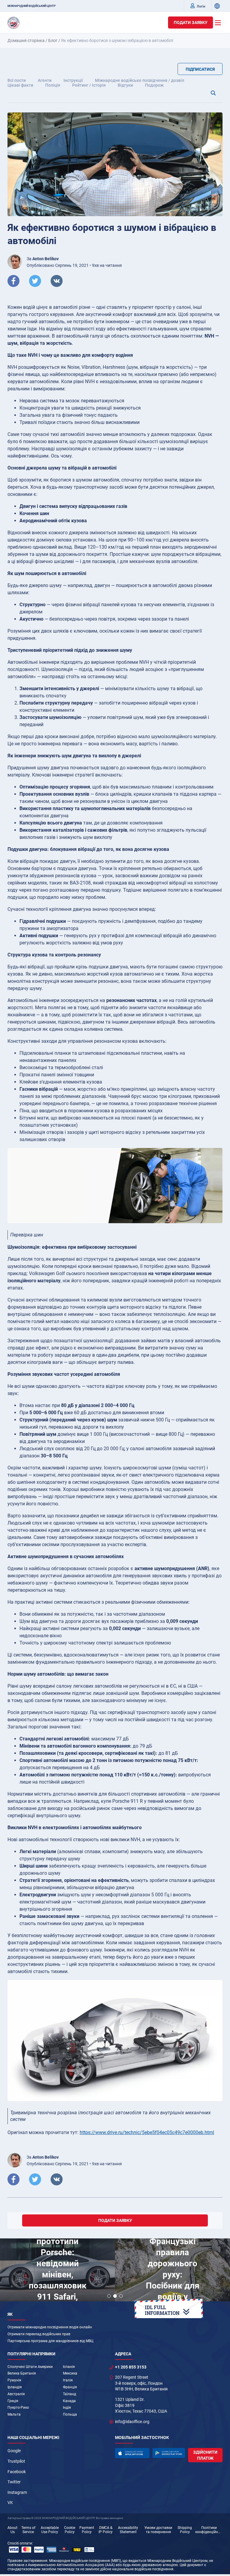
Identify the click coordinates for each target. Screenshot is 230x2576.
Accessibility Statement (128, 2530)
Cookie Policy (70, 2530)
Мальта (14, 2414)
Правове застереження (27, 2561)
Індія (67, 2408)
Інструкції (73, 80)
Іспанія (69, 2367)
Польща (70, 2414)
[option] (57, 2271)
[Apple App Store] (132, 2453)
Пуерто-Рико (18, 2408)
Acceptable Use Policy (50, 2530)
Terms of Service (28, 2530)
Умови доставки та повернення (158, 2530)
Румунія (14, 2380)
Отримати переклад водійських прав (39, 2334)
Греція (13, 2401)
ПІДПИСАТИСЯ (200, 69)
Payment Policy (87, 2530)
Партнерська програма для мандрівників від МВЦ (50, 2341)
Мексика (70, 2373)
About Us (12, 2530)
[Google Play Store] (169, 2453)
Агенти (45, 80)
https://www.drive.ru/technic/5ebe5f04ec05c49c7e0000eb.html (147, 2132)
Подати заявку (191, 22)
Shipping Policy (185, 2530)
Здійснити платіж (205, 2455)
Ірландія (15, 2387)
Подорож (154, 85)
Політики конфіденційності (209, 2530)
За (43, 259)
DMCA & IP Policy (106, 2530)
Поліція (53, 85)
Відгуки (125, 85)
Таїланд (69, 2394)
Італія (68, 2380)
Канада (69, 2401)
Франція (70, 2387)
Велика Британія (22, 2373)
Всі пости (17, 80)
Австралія (16, 2394)
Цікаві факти (20, 85)
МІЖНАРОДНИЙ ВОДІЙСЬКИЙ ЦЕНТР (32, 6)
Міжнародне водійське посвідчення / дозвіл (140, 80)
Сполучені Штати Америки (30, 2367)
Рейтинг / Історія (89, 85)
